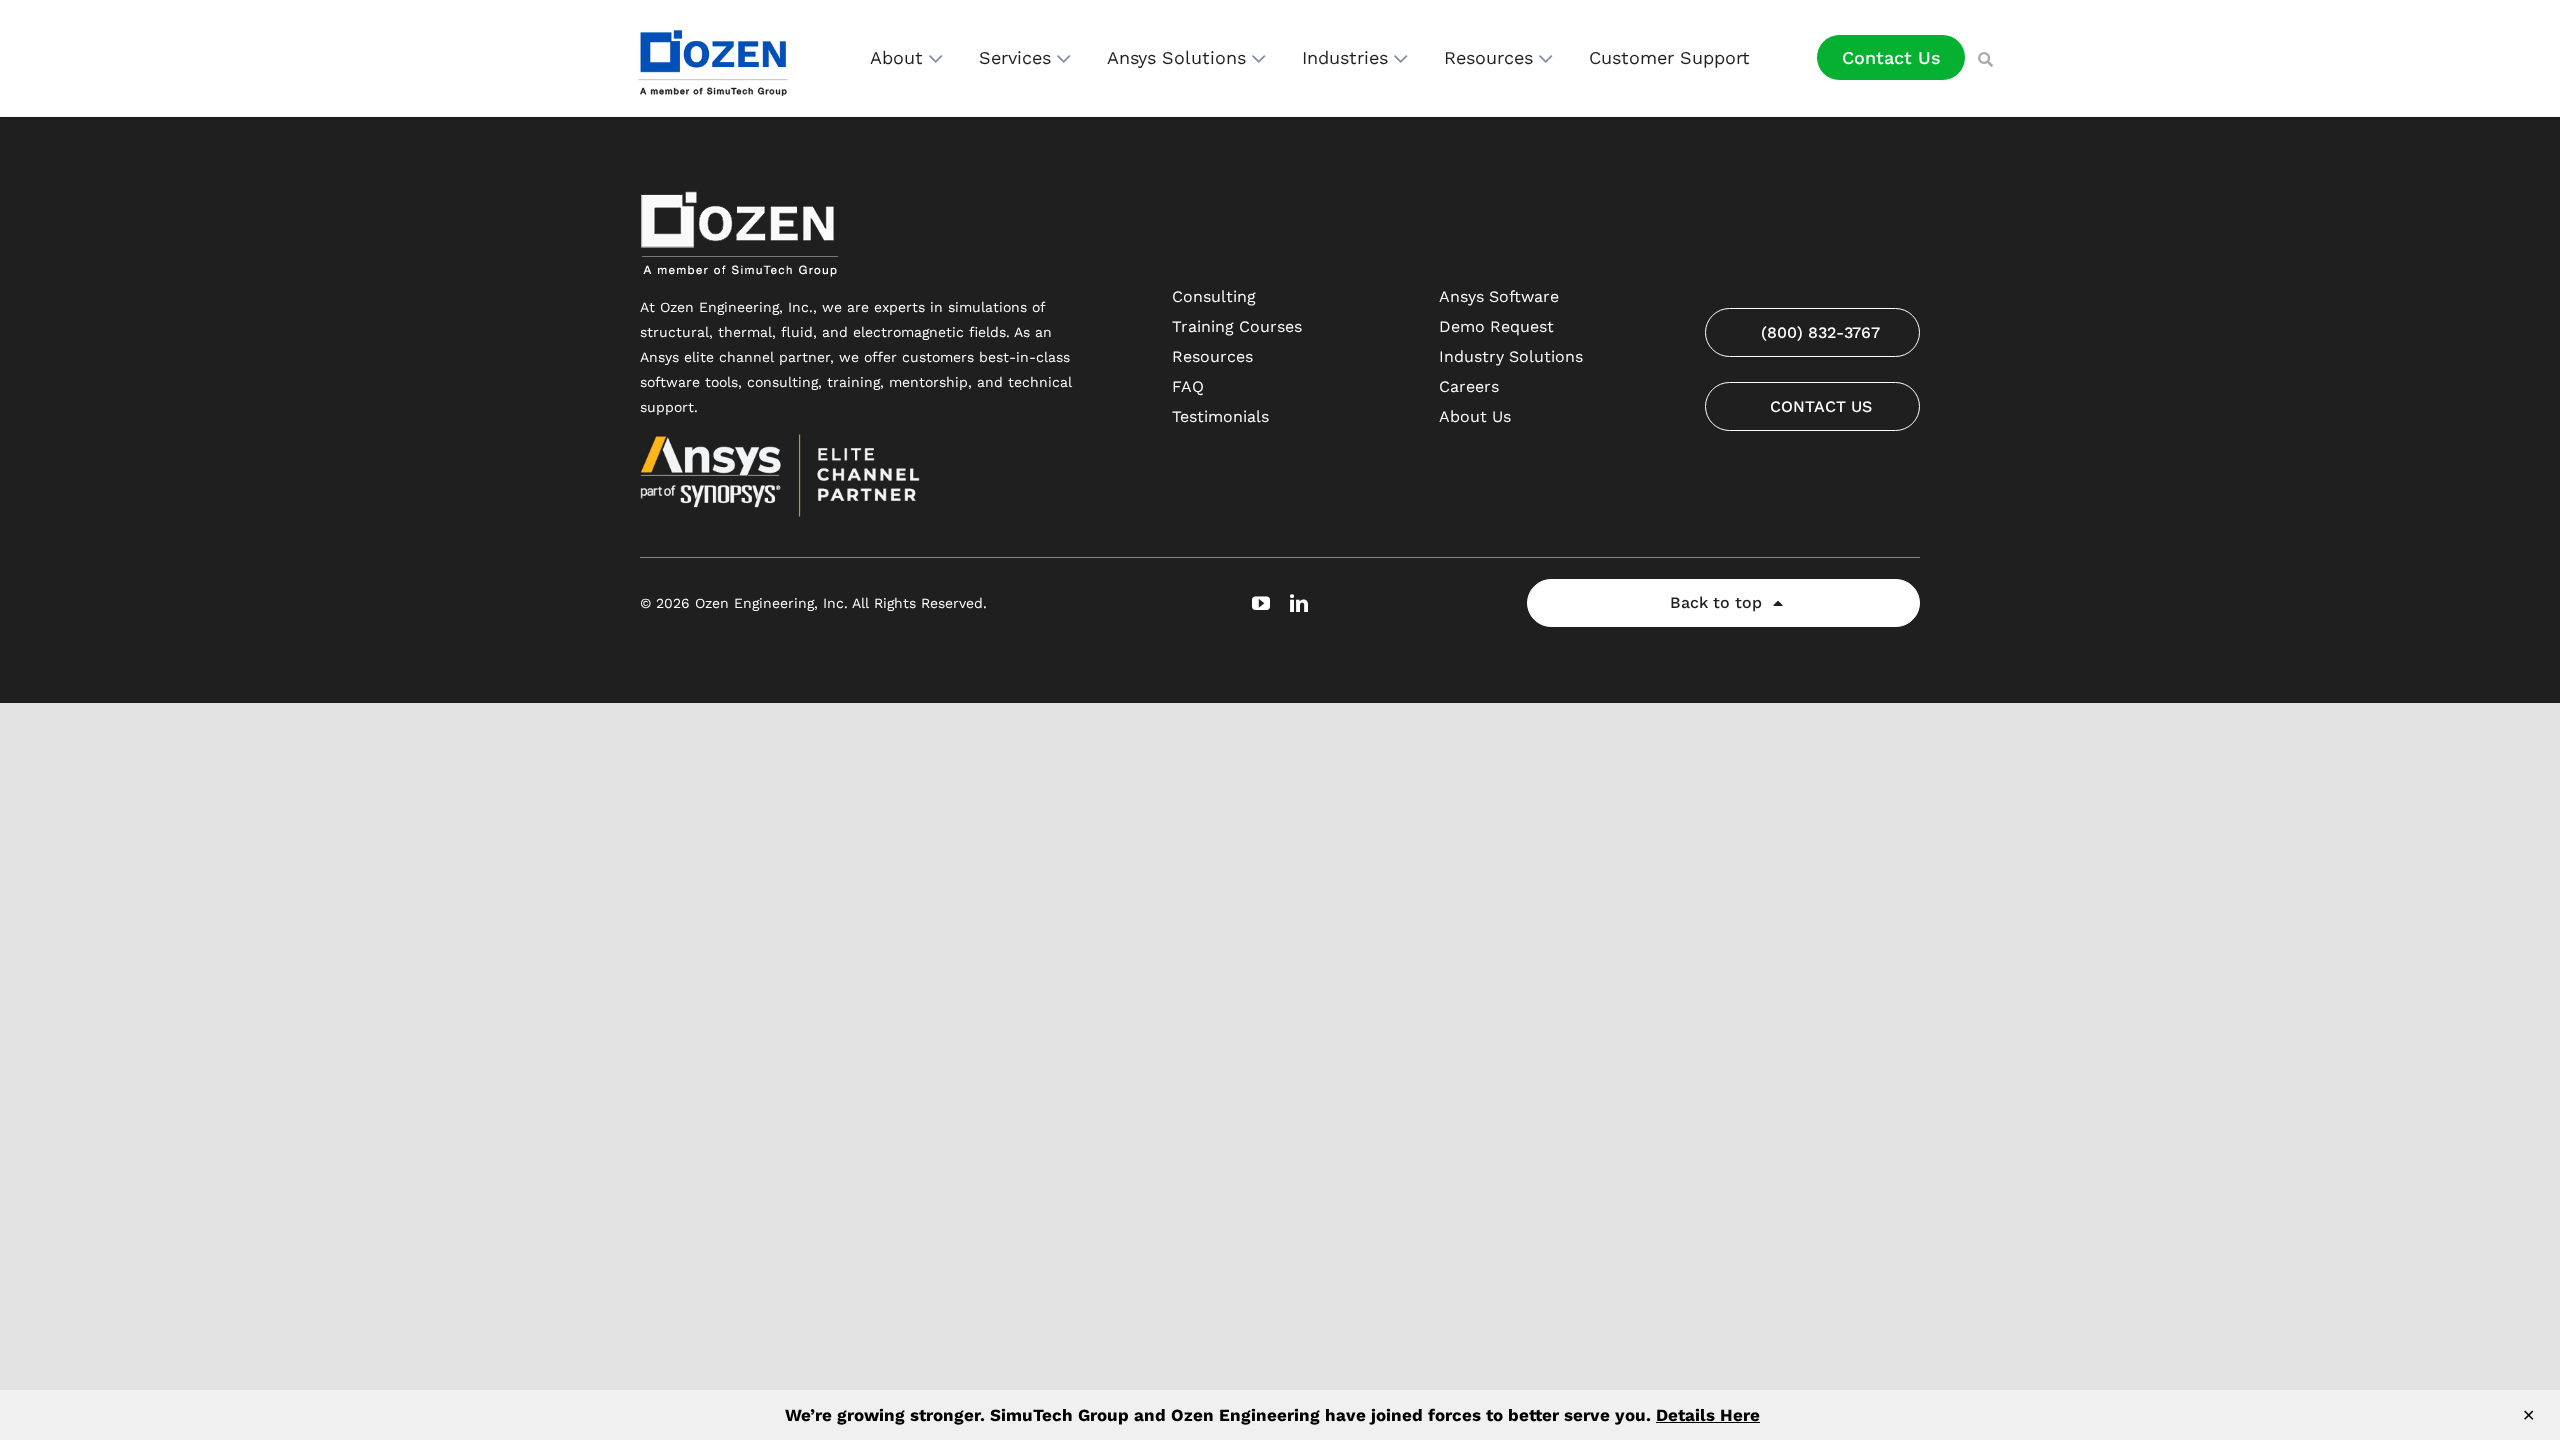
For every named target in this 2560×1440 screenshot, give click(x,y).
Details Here (1708, 1415)
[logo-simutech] (715, 27)
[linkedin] (1299, 603)
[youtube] (1261, 603)
